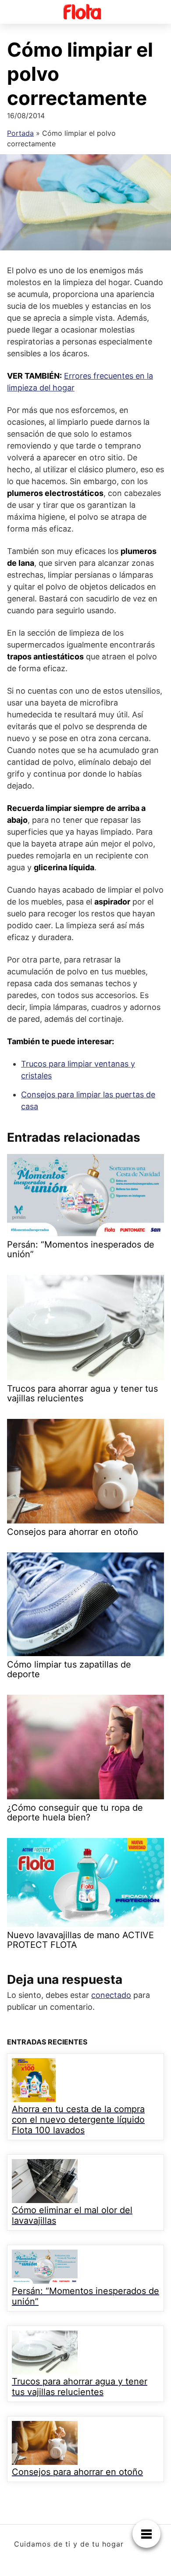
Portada (20, 133)
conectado (111, 1995)
